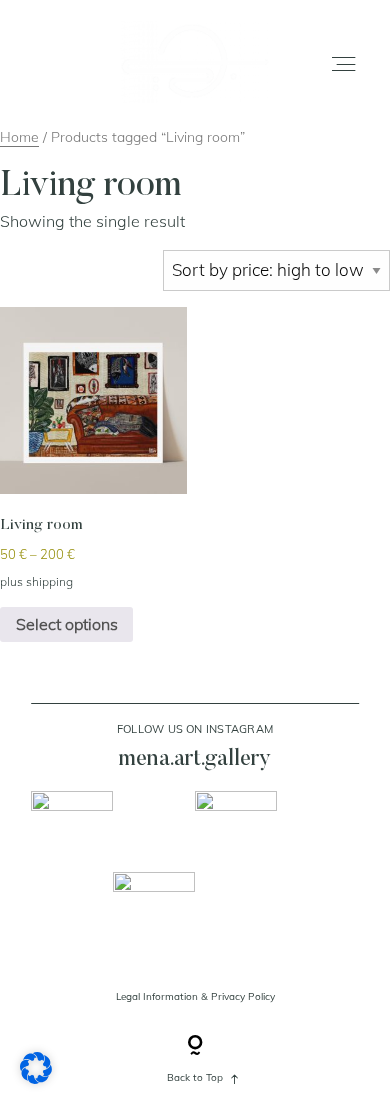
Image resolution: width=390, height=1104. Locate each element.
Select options (67, 624)
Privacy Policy (243, 996)
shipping (49, 581)
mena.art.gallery (195, 759)
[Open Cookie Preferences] (36, 1077)
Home (19, 137)
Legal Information (157, 996)
